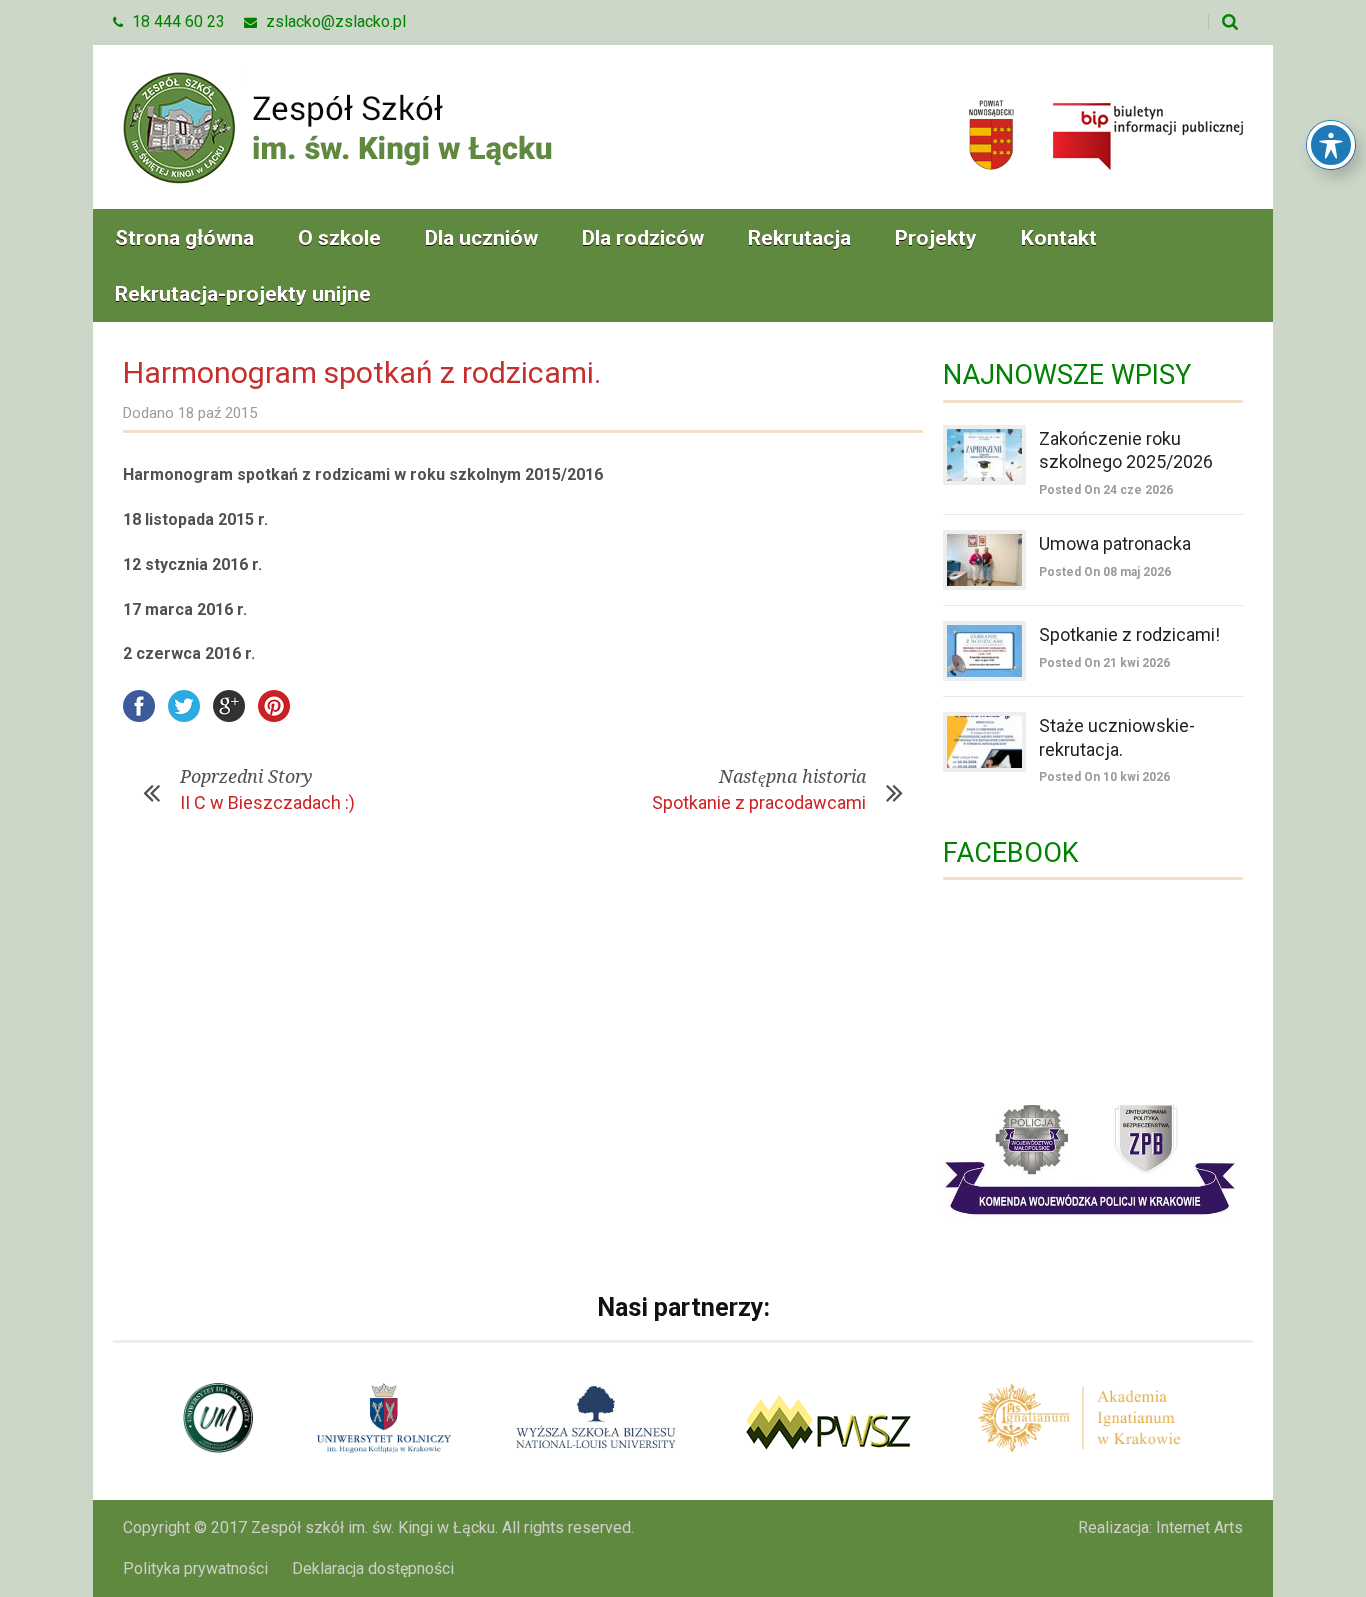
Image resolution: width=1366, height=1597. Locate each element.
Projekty (936, 238)
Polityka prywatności (195, 1568)
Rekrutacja (799, 238)
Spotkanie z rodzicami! (1129, 634)
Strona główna (184, 238)
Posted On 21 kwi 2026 (1104, 663)
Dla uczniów (481, 238)
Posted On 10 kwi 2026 (1104, 777)
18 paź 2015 (217, 413)
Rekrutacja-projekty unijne (243, 294)
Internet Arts (1199, 1527)
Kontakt (1059, 238)
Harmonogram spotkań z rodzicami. (362, 372)
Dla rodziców (643, 238)
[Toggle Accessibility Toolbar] (1331, 145)
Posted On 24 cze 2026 (1106, 490)
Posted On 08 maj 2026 (1105, 572)
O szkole (339, 238)
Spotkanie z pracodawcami (759, 802)
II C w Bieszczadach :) (267, 802)
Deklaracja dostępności (373, 1568)
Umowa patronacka (1115, 543)
